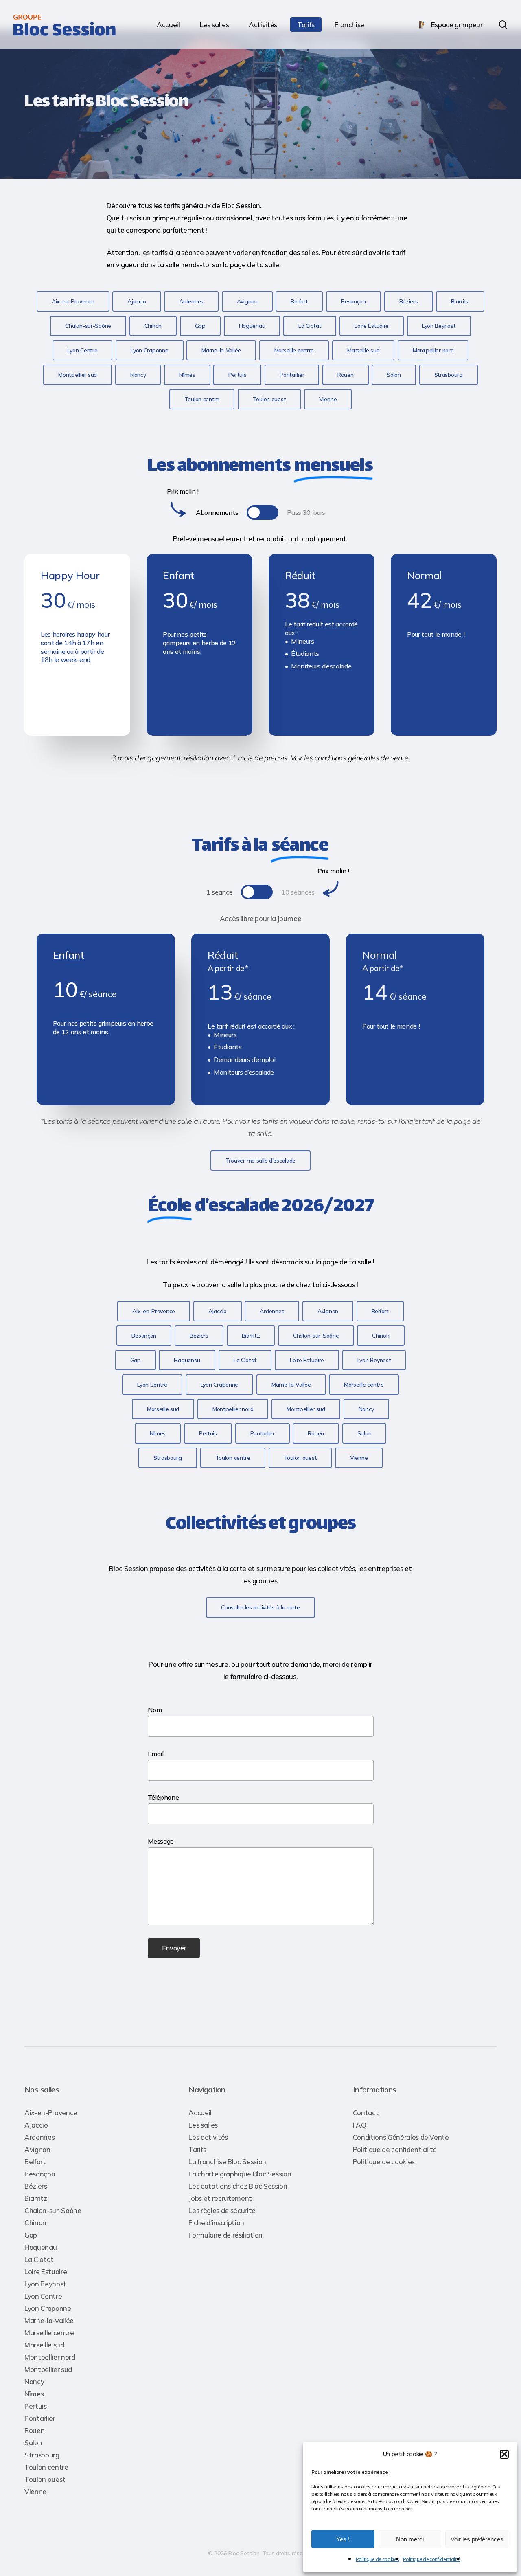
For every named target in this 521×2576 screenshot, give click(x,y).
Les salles (203, 2125)
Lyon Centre (43, 2296)
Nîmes (34, 2394)
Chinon (35, 2223)
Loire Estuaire (46, 2272)
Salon (33, 2443)
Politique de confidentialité (431, 2559)
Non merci (410, 2539)
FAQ (360, 2125)
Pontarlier (40, 2418)
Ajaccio (36, 2125)
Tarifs (197, 2149)
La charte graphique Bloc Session (240, 2174)
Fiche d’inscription (216, 2223)
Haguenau (40, 2247)
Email (156, 1754)
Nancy (34, 2381)
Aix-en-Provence (51, 2113)
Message (161, 1841)
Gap (31, 2235)
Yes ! (343, 2539)
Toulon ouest (45, 2479)
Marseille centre (49, 2333)
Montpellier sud (48, 2369)
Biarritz (36, 2198)
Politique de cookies (377, 2559)
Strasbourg (42, 2455)
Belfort (35, 2162)
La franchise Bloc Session (227, 2162)
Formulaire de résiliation (225, 2235)
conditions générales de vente (361, 758)
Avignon (37, 2149)
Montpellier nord (50, 2357)
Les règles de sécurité (222, 2210)
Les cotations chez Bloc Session (238, 2186)
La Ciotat (39, 2259)
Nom (155, 1710)
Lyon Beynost (45, 2284)
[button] (504, 2454)
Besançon (40, 2174)
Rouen (34, 2430)
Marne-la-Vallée (49, 2320)
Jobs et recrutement (220, 2198)
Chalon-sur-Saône (53, 2210)
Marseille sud (44, 2345)
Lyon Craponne (48, 2308)
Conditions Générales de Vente (401, 2137)
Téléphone (163, 1797)
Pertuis (36, 2406)
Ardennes (39, 2137)
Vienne (35, 2491)
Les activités (208, 2137)
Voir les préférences (477, 2539)
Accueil (200, 2113)
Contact (366, 2113)
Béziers (36, 2186)
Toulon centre (46, 2467)
